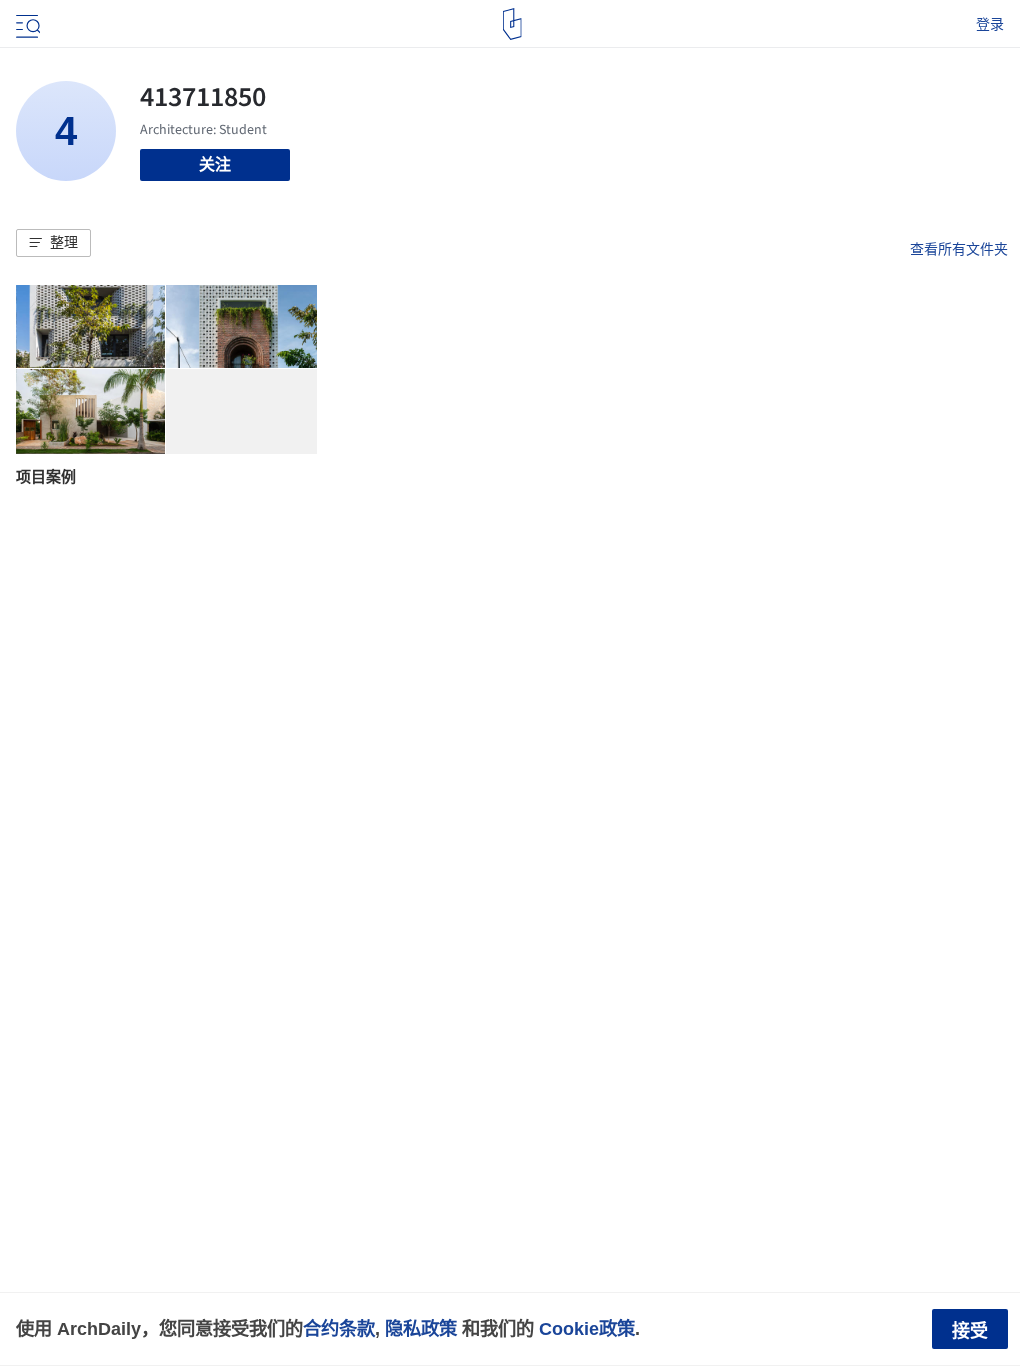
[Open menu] (26, 24)
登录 (990, 24)
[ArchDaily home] (512, 24)
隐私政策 (421, 1328)
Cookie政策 (587, 1328)
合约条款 (339, 1328)
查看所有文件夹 (959, 249)
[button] (53, 243)
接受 (970, 1331)
